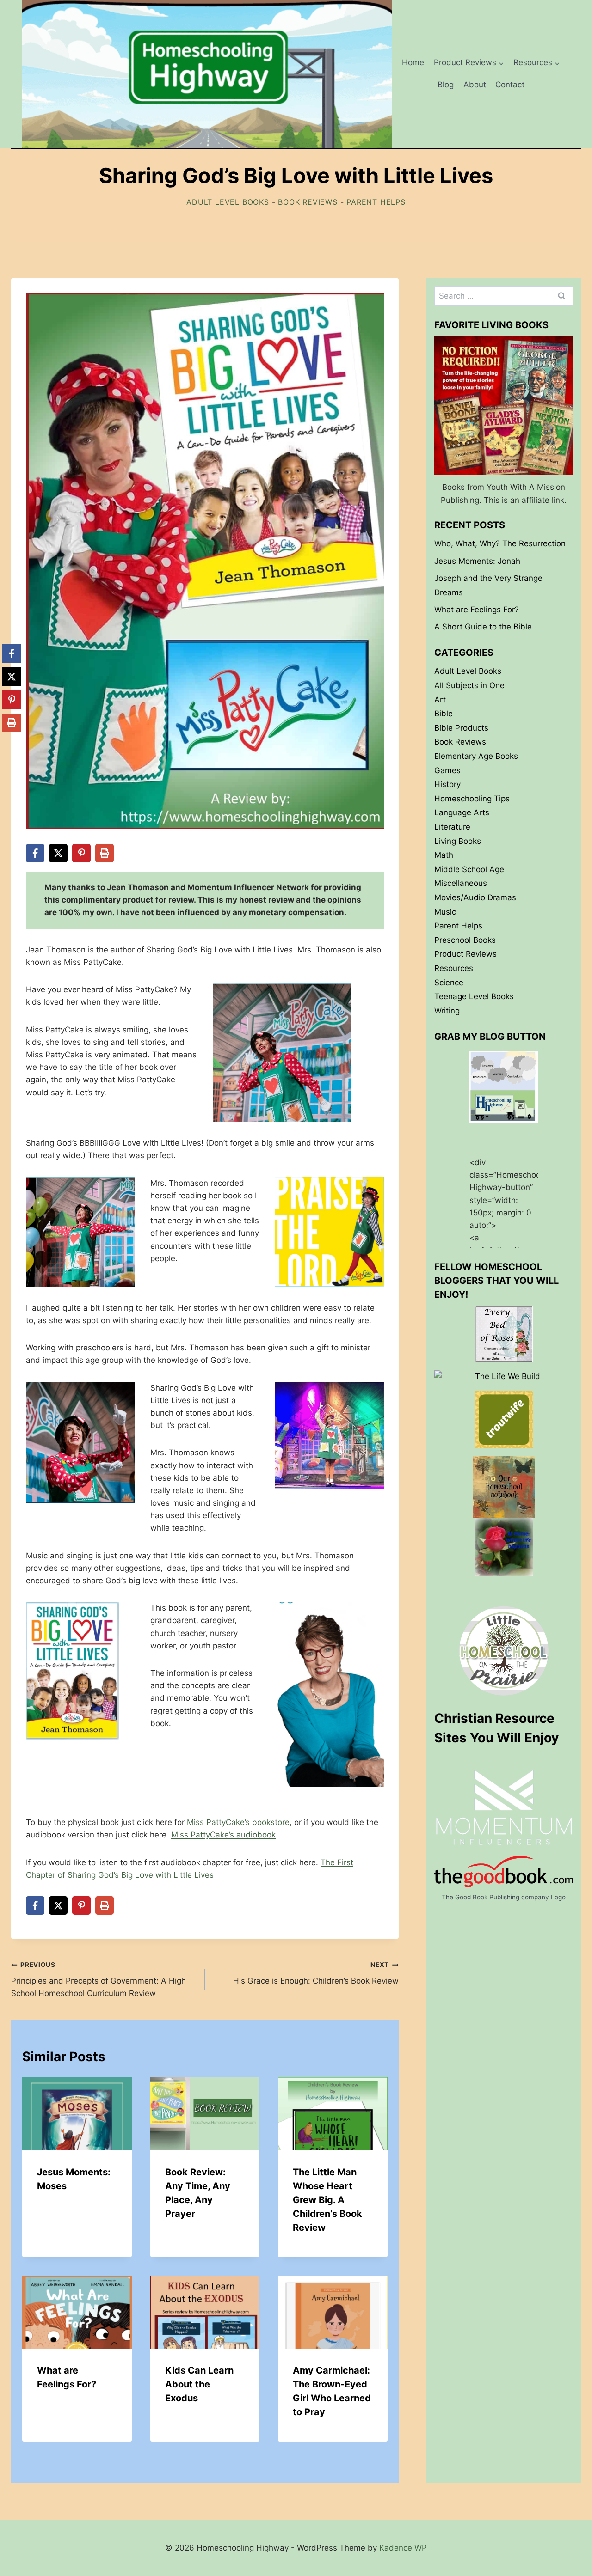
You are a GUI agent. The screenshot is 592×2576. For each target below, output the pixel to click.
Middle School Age (469, 869)
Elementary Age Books (476, 756)
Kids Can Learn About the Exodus (199, 2384)
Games (447, 770)
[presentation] (77, 2114)
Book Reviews (308, 202)
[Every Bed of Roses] (504, 1334)
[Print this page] (105, 853)
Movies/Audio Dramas (475, 897)
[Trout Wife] (504, 1419)
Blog (446, 85)
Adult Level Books (228, 202)
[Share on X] (58, 853)
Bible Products (461, 727)
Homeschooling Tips (472, 798)
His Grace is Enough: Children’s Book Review (316, 1973)
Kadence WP (403, 2548)
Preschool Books (465, 940)
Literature (452, 826)
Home (413, 62)
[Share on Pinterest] (81, 853)
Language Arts (462, 812)
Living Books (458, 841)
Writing (447, 1010)
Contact (510, 85)
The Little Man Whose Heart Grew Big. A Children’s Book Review (327, 2200)
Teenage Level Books (474, 996)
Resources (454, 968)
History (447, 784)
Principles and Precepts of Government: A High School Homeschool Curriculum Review (99, 1979)
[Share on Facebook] (35, 853)
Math (444, 855)
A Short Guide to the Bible (483, 627)
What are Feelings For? (477, 609)
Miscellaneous (461, 883)
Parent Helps (376, 202)
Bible (444, 714)
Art (440, 699)
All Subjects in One (469, 685)
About (475, 85)
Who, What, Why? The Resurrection (500, 543)
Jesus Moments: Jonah (477, 561)
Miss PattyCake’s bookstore (238, 1822)
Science (449, 982)
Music (445, 911)
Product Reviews (466, 954)
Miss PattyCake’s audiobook (223, 1835)
